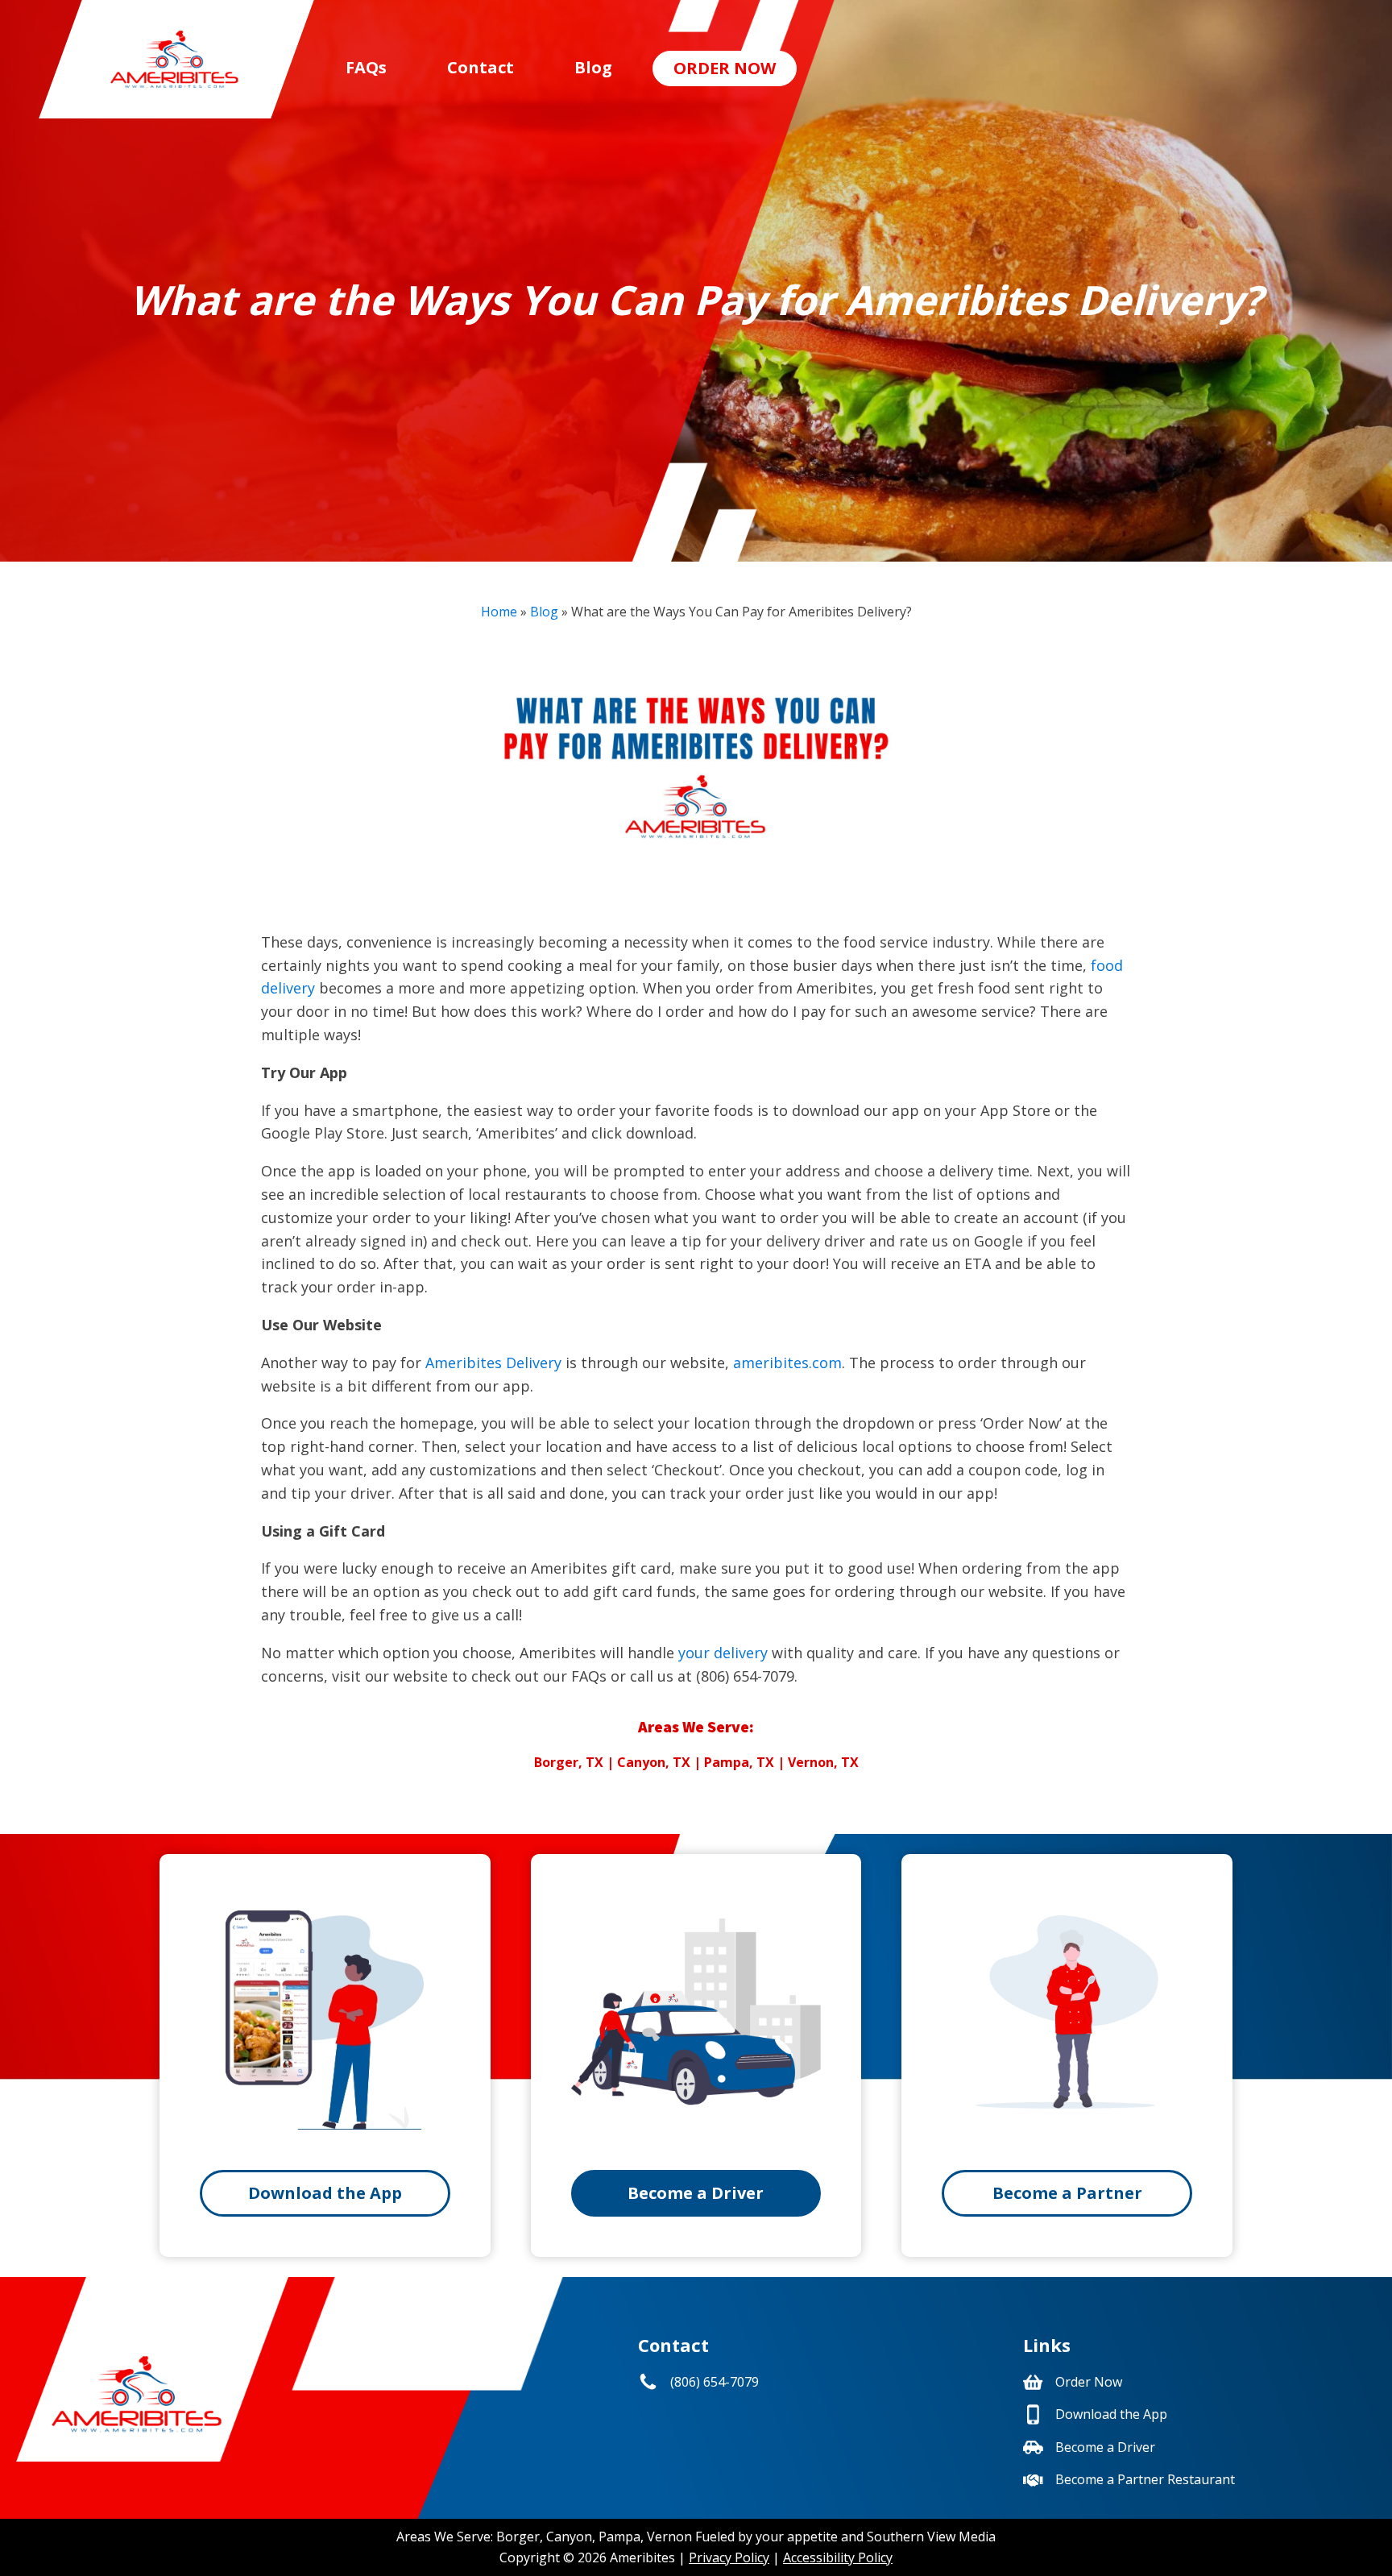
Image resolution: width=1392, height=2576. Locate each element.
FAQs (366, 67)
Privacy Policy (729, 2557)
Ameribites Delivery (493, 1363)
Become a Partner (1067, 2193)
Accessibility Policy (838, 2557)
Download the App (325, 2193)
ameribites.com (787, 1363)
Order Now (725, 68)
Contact (481, 67)
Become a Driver (696, 2193)
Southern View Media (931, 2537)
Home (499, 612)
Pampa (619, 2537)
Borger (518, 2537)
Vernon (669, 2537)
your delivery (723, 1653)
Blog (593, 67)
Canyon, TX (654, 1762)
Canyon (569, 2537)
